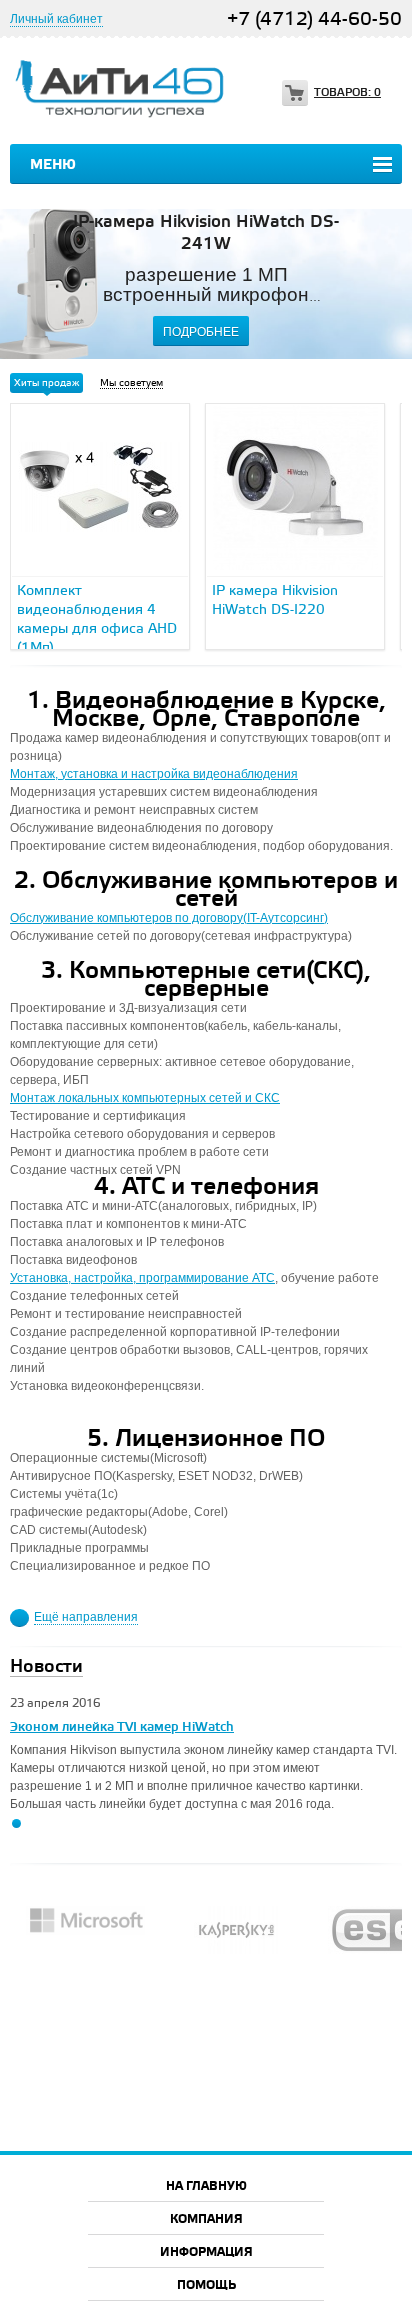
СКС (267, 1098)
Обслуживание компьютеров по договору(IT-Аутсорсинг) (169, 918)
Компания (206, 2219)
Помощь (206, 2285)
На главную (206, 2186)
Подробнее (201, 332)
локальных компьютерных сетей (150, 1098)
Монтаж (34, 1098)
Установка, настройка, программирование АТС (142, 1278)
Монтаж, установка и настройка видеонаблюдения (154, 774)
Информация (206, 2252)
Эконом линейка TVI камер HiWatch (122, 1727)
